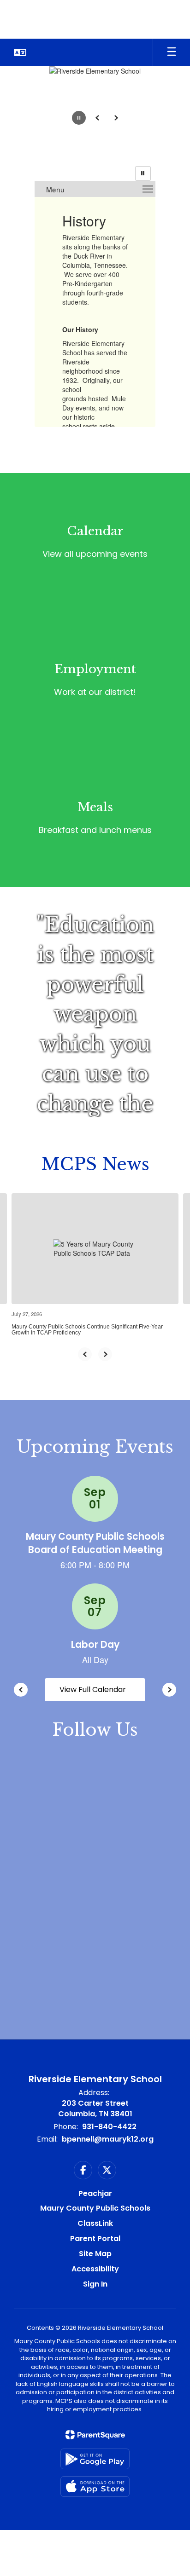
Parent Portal (95, 2238)
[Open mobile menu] (172, 52)
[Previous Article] (85, 1354)
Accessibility (95, 2269)
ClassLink (95, 2223)
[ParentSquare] (95, 2435)
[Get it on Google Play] (95, 2459)
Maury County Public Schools (95, 2208)
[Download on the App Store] (95, 2486)
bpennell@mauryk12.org (108, 2139)
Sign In (95, 2284)
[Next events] (169, 1690)
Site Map (95, 2254)
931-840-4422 (109, 2127)
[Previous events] (21, 1690)
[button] (20, 52)
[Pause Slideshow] (143, 173)
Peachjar (95, 2193)
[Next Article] (105, 1354)
